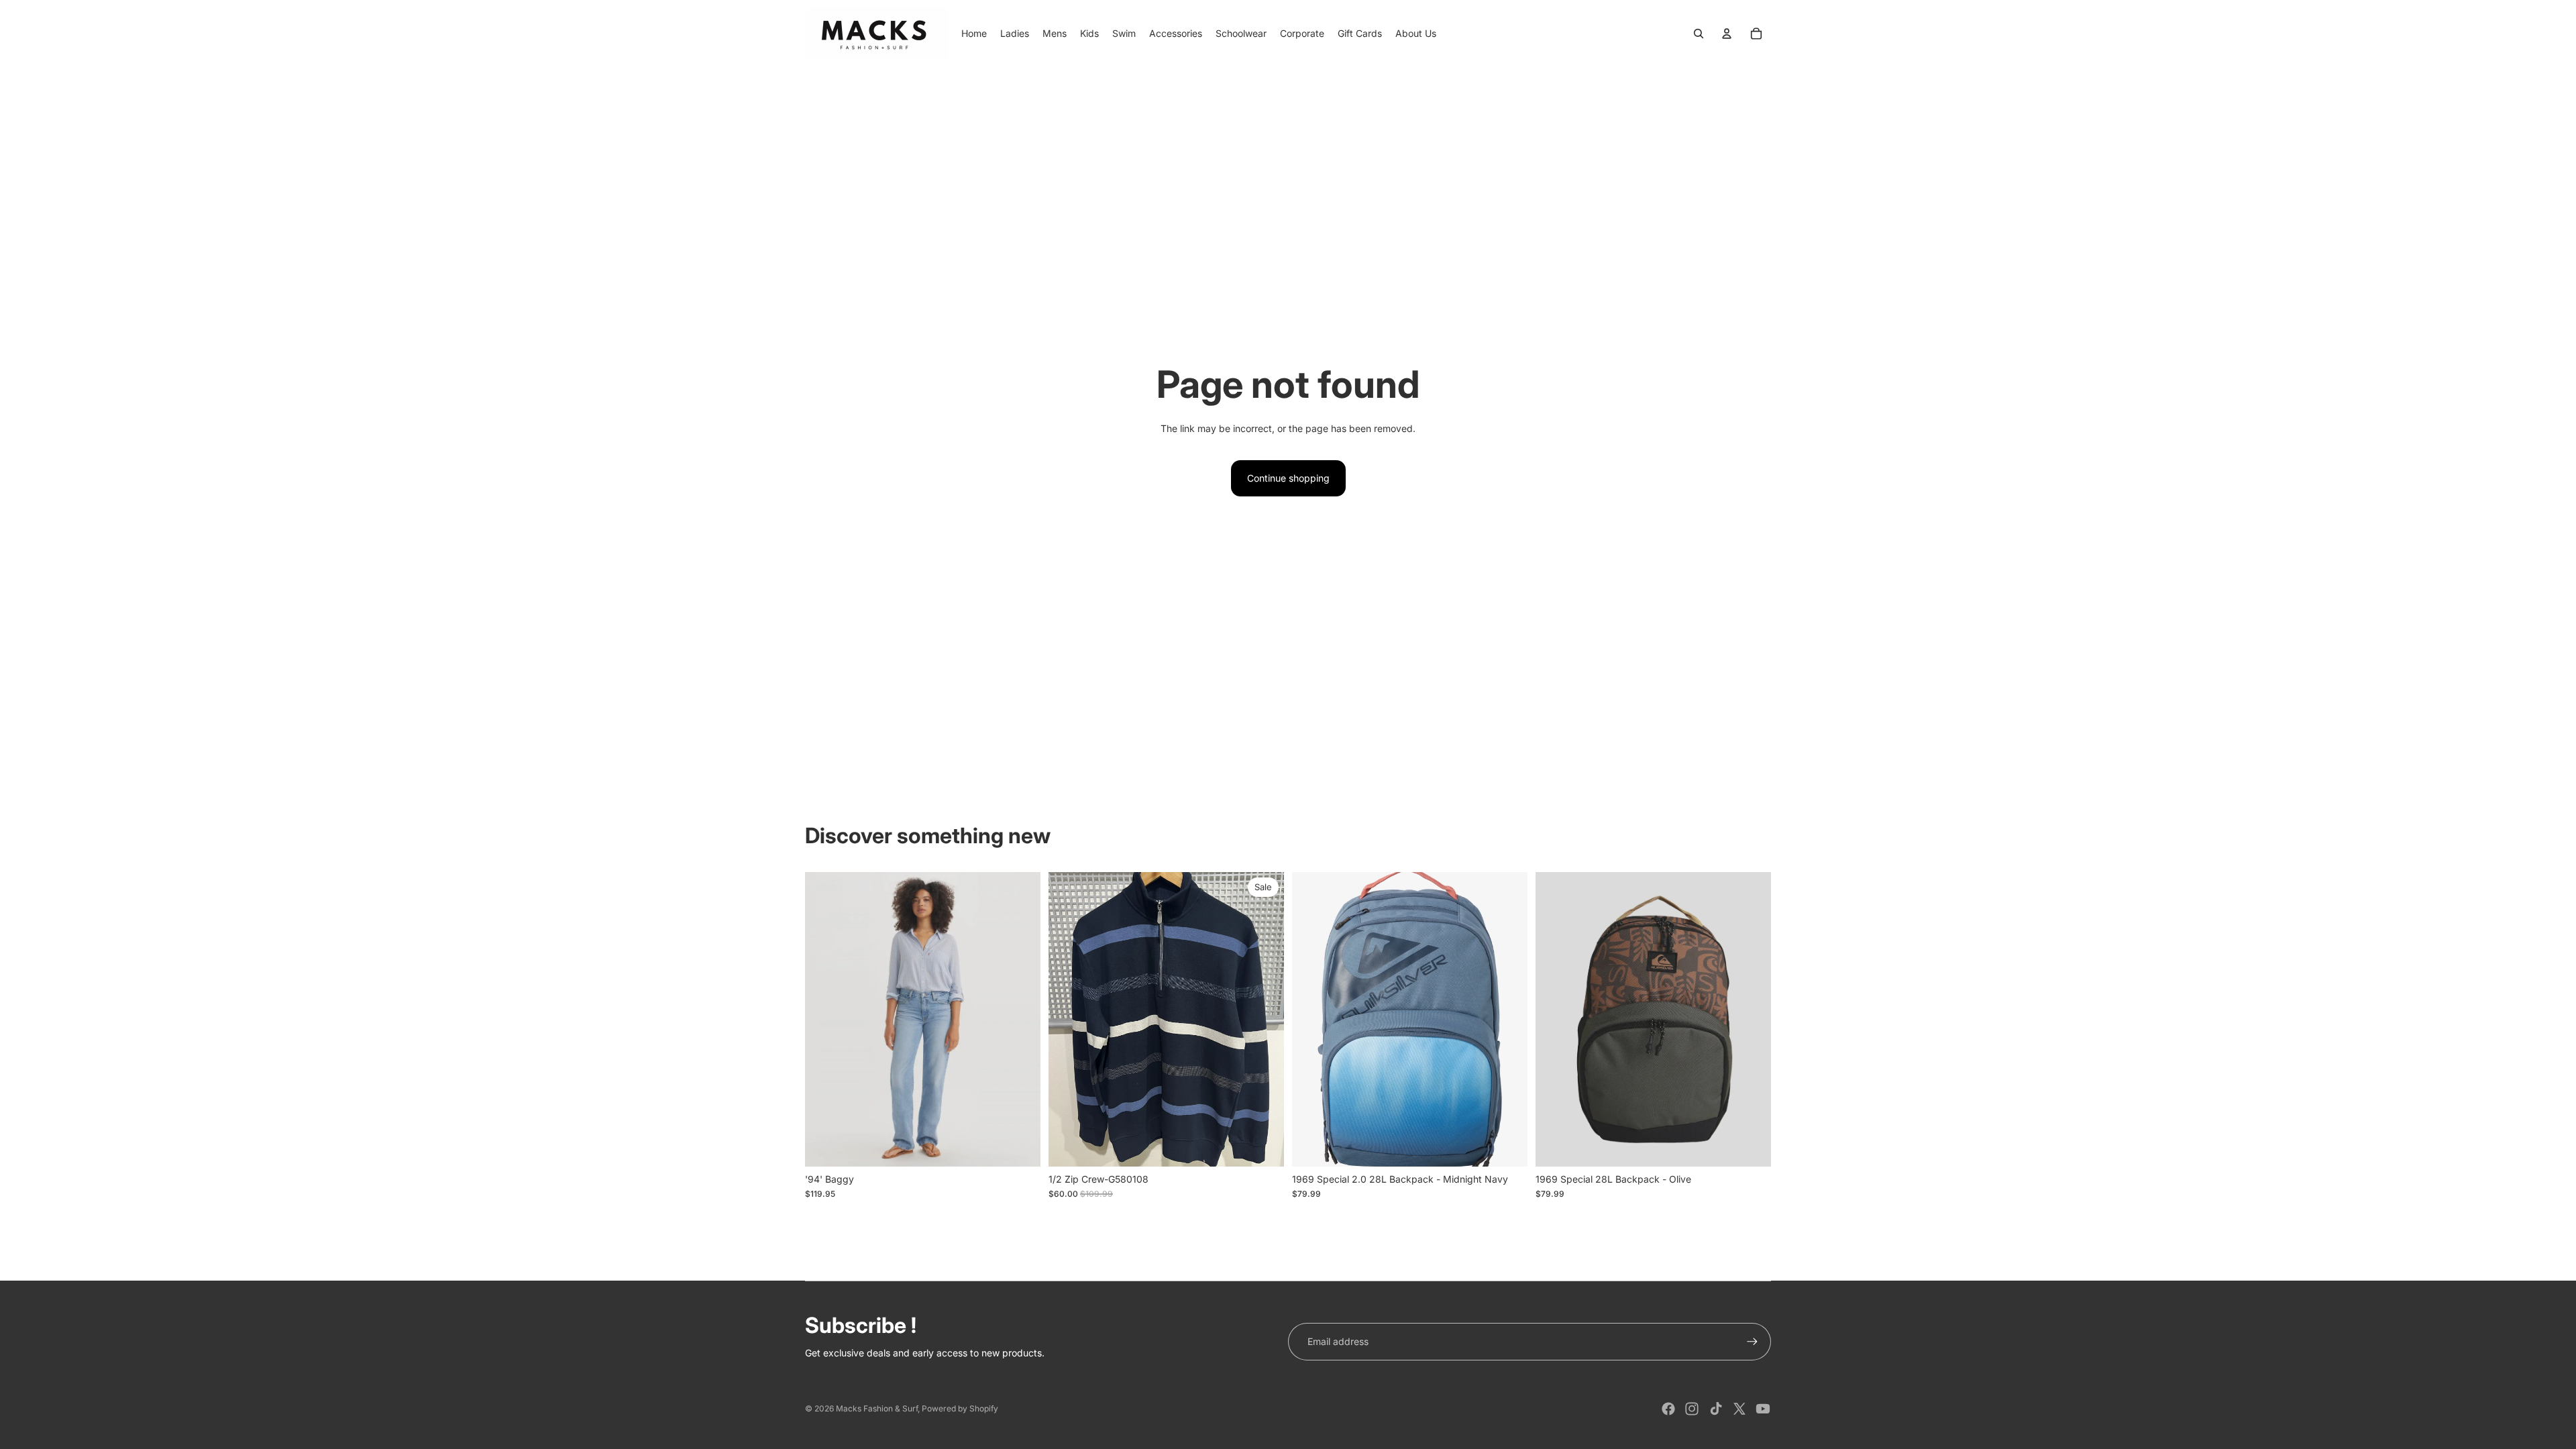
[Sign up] (1752, 1342)
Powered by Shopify (960, 1408)
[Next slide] (1507, 1019)
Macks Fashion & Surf (877, 1408)
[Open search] (1699, 34)
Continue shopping (1288, 478)
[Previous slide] (1312, 1019)
